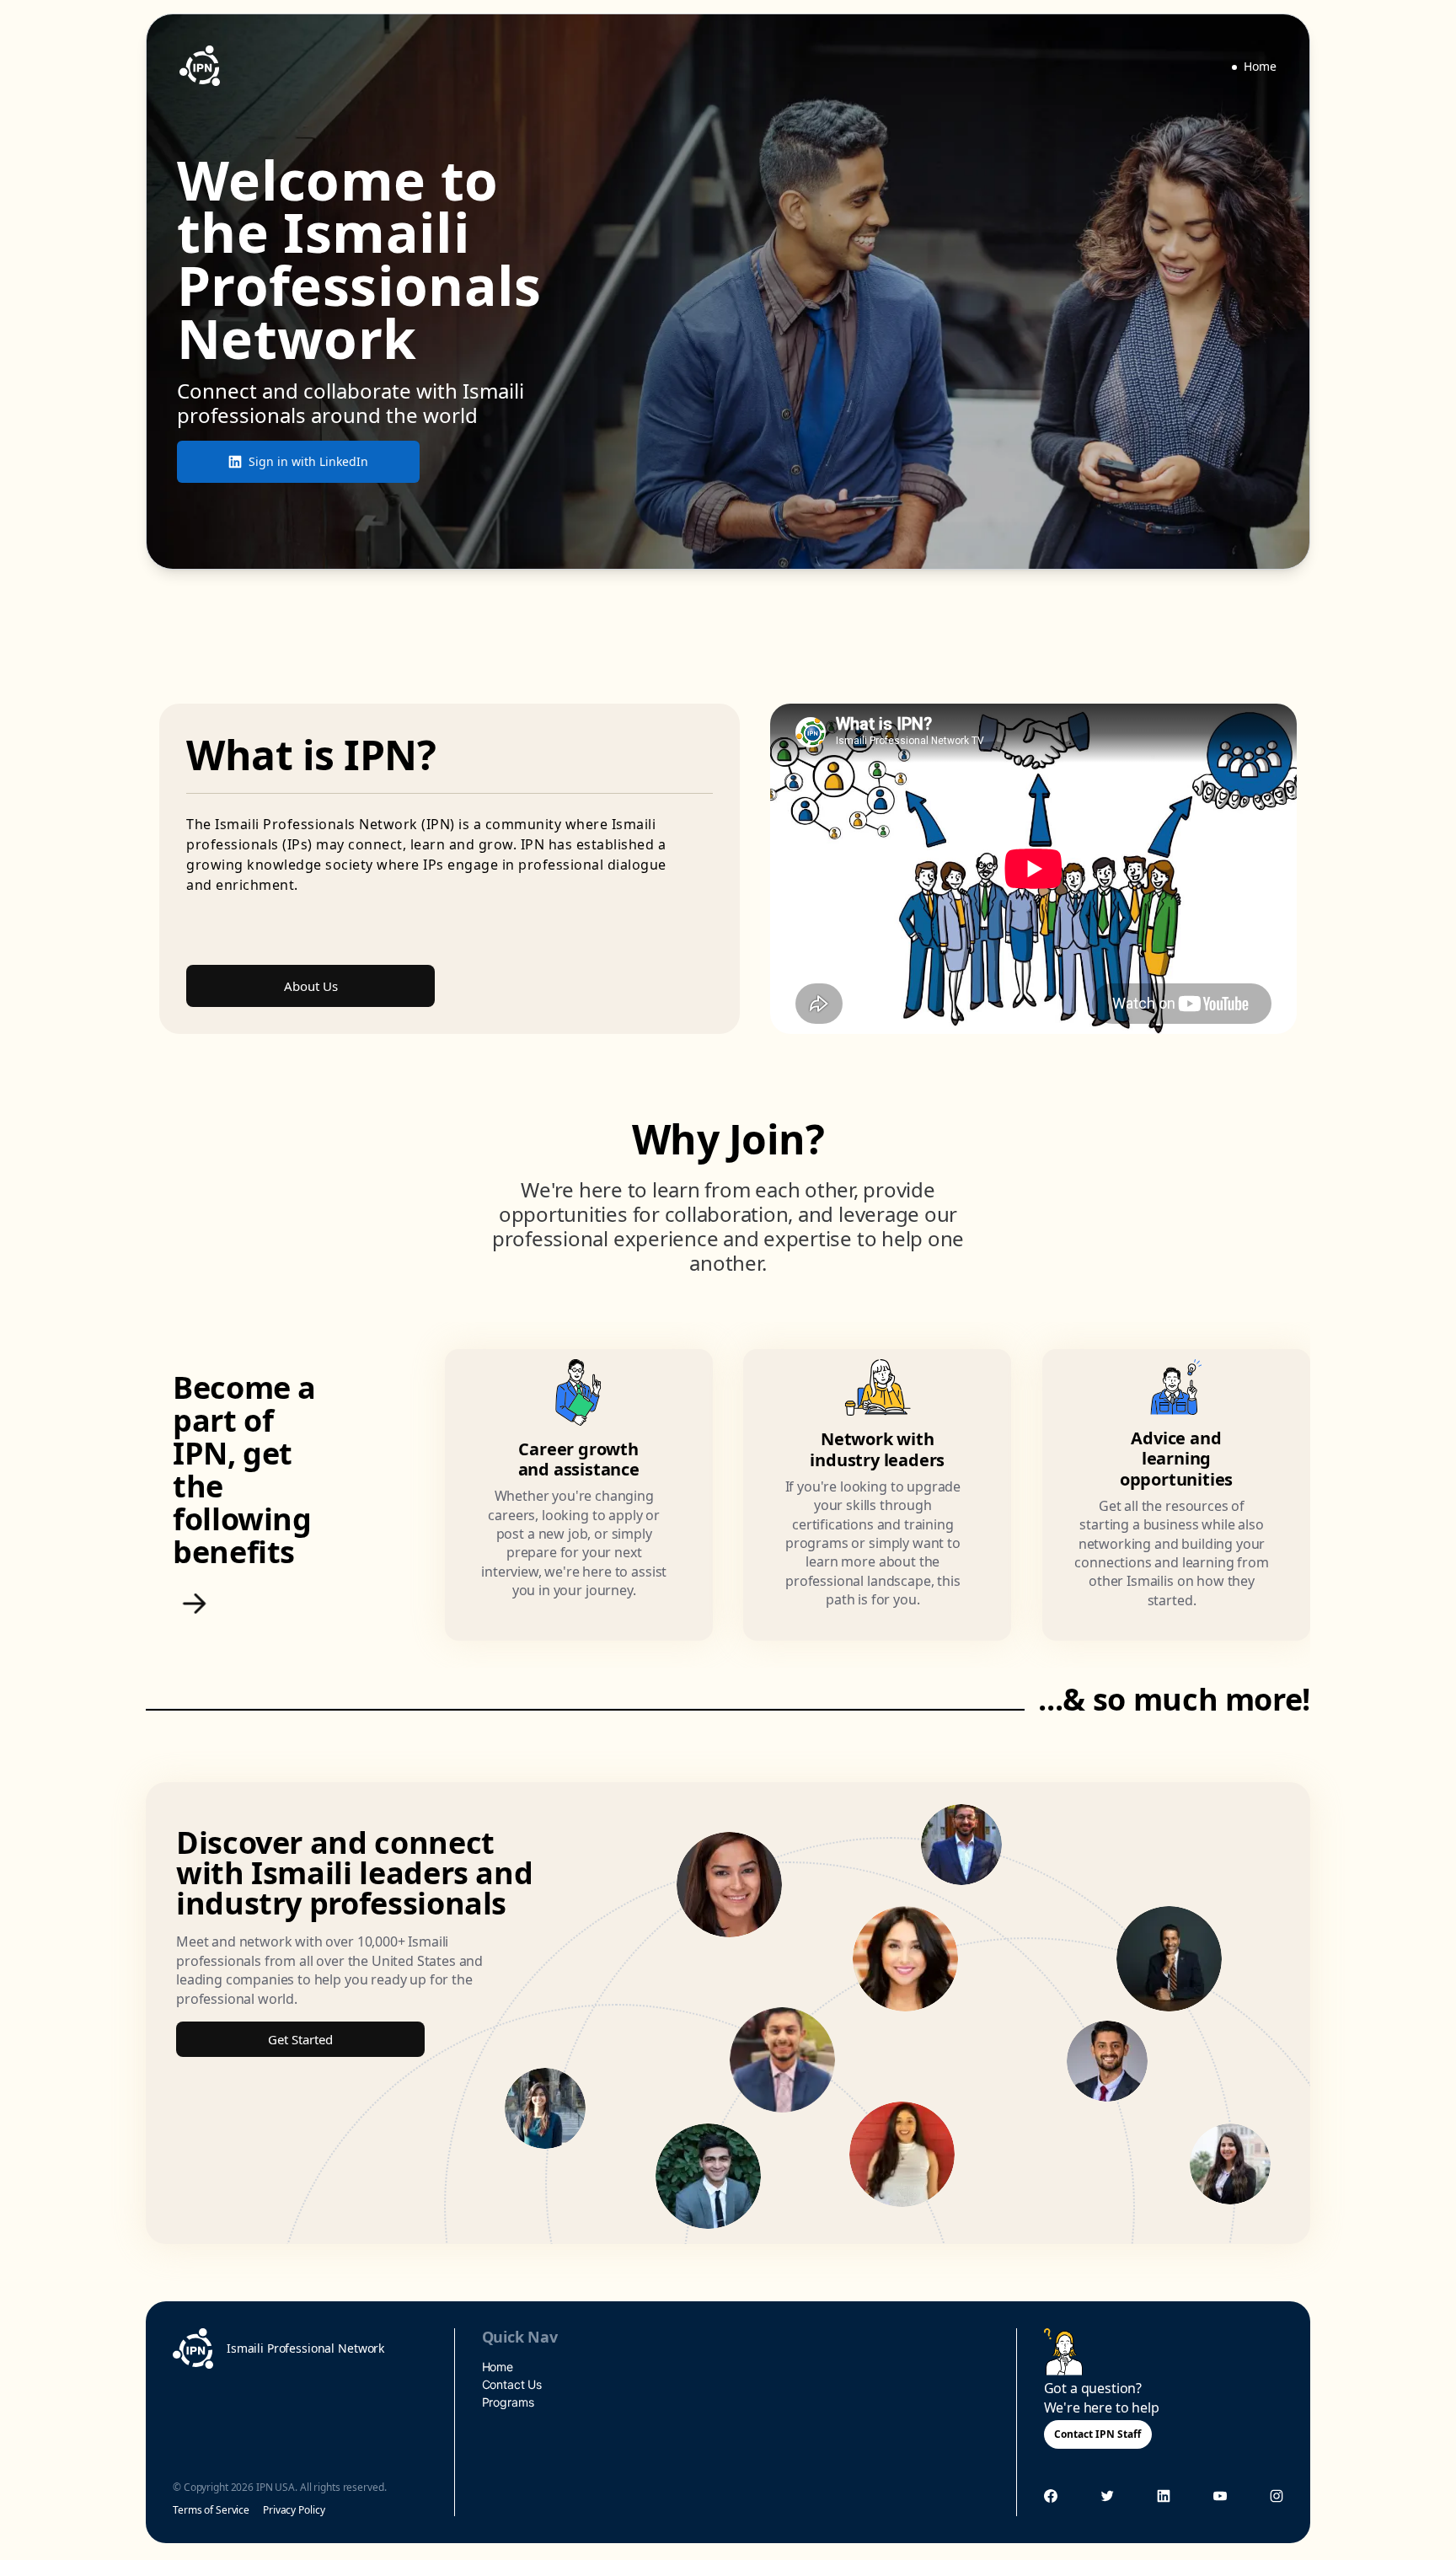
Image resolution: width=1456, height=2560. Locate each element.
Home (1260, 66)
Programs (508, 2402)
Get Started (300, 2039)
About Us (311, 986)
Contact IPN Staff (1097, 2434)
